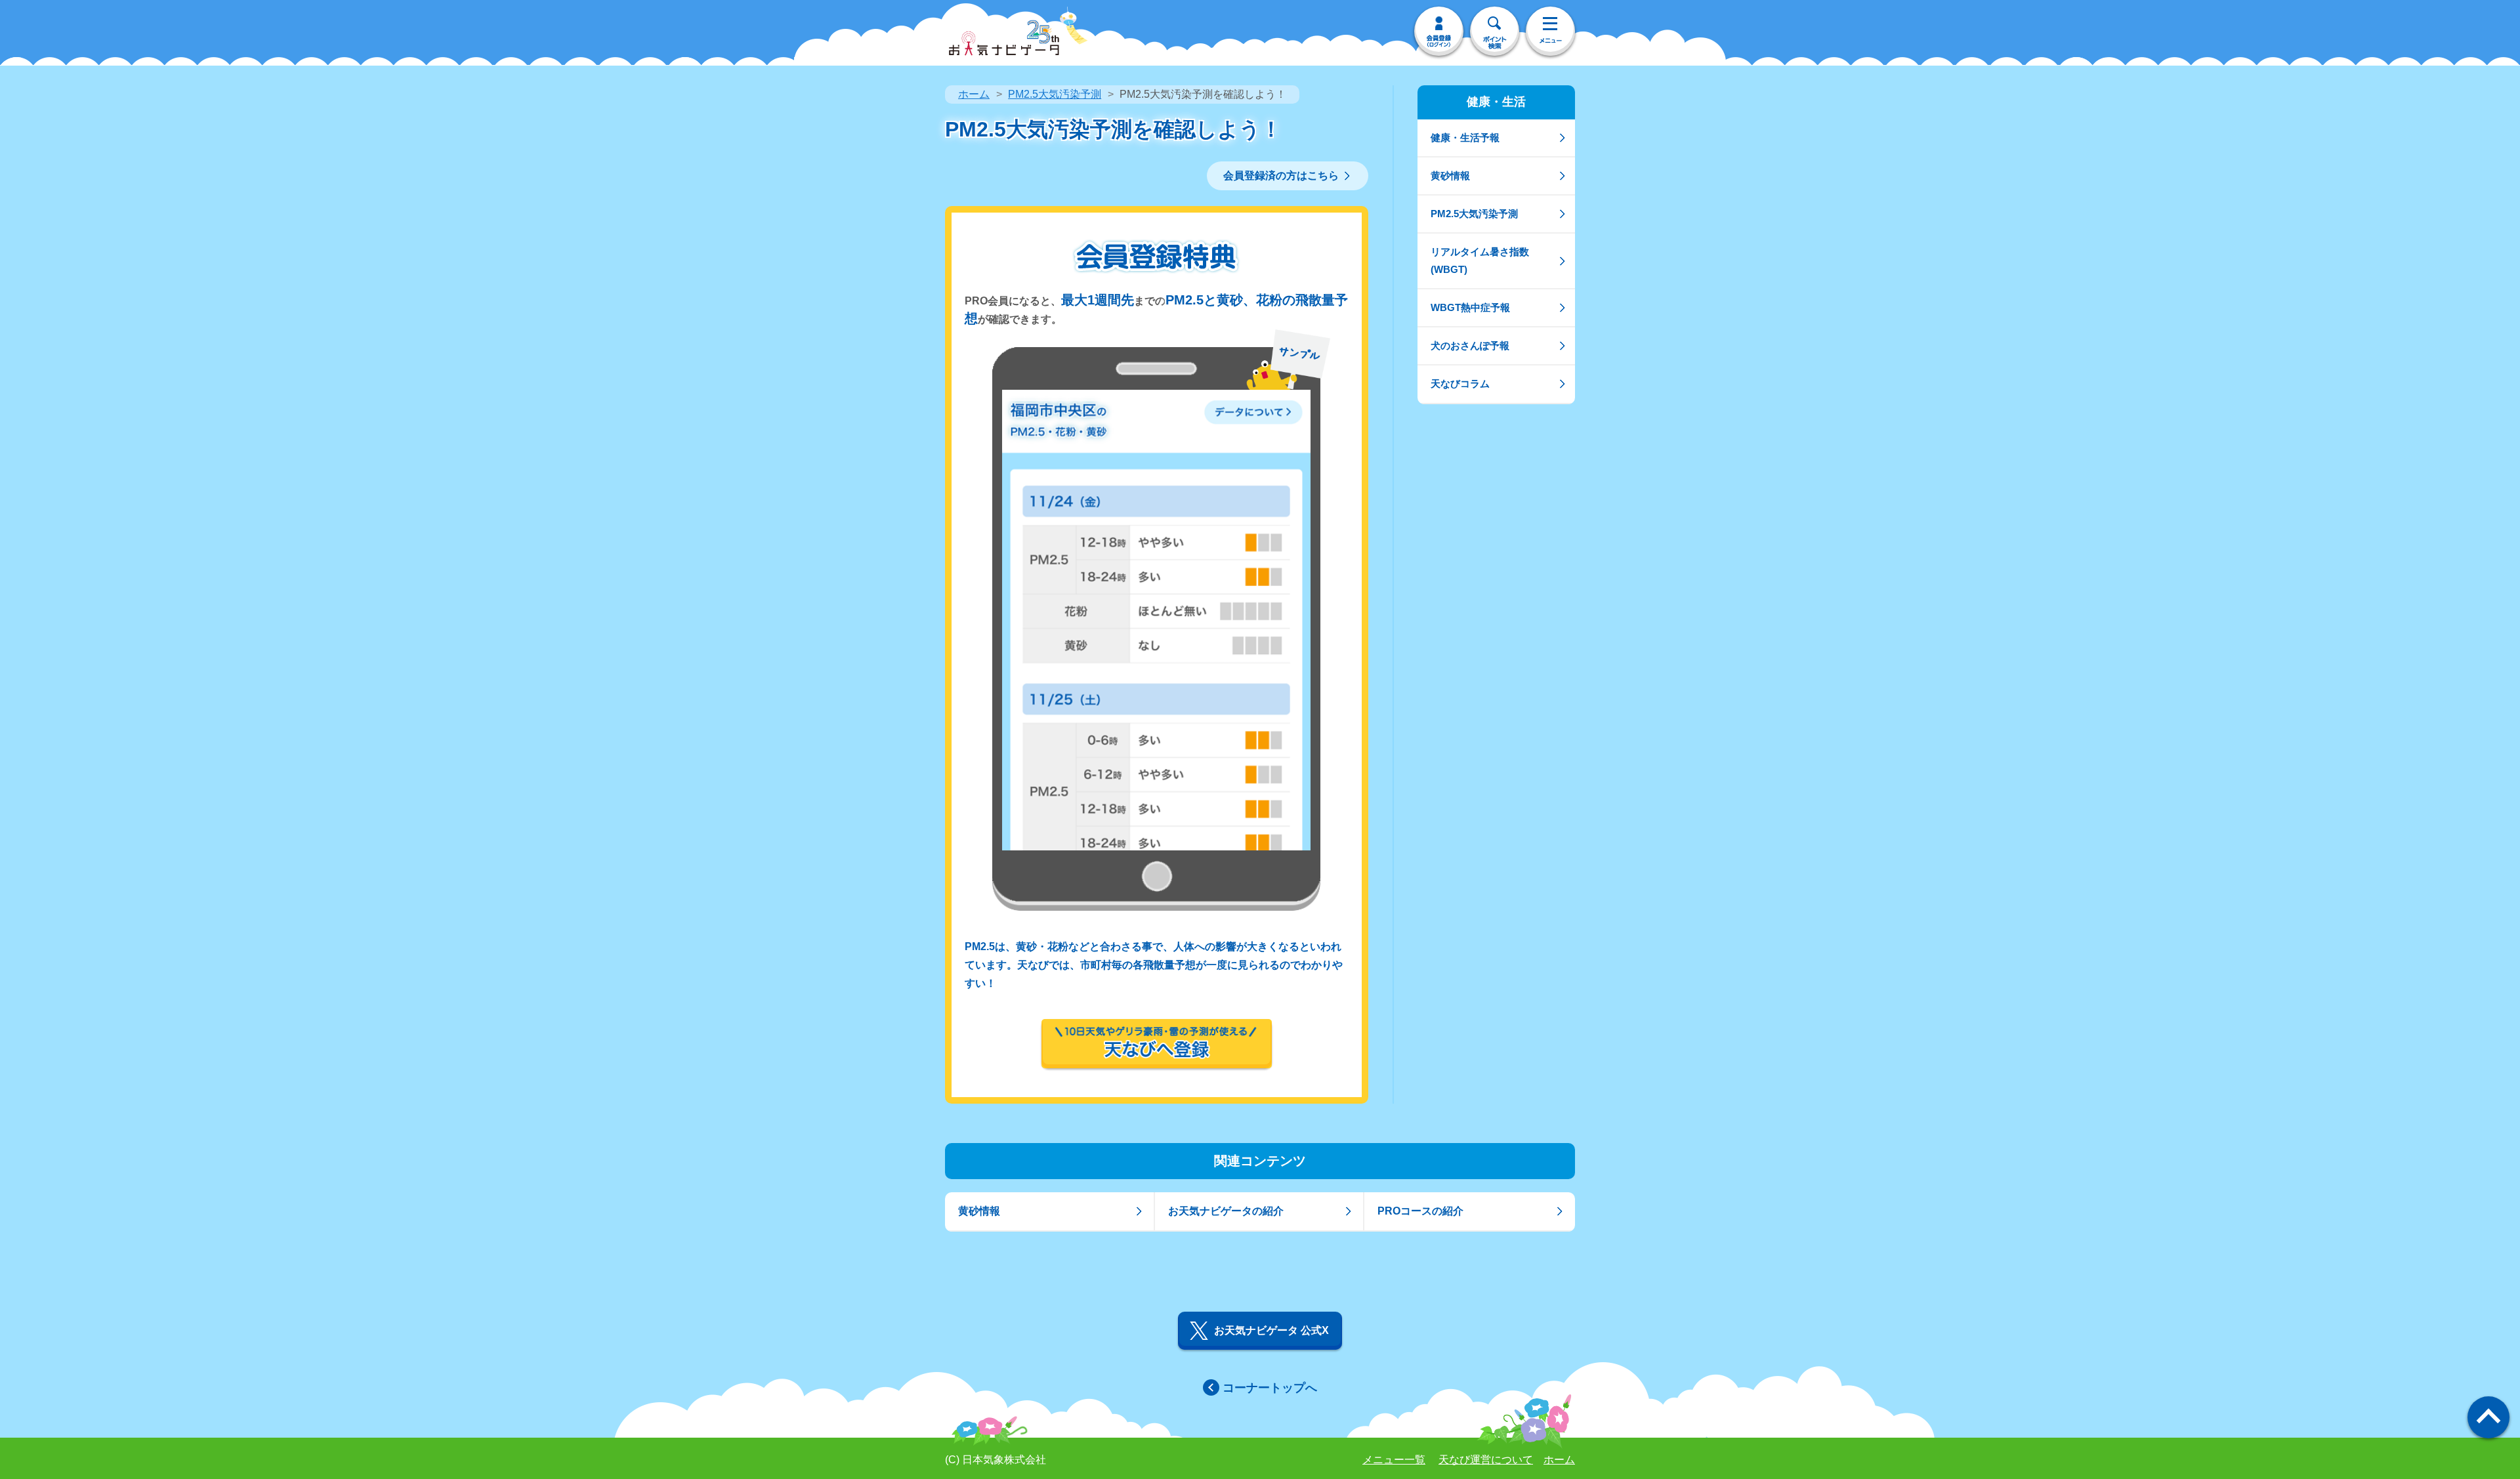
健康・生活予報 (1465, 137)
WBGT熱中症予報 (1470, 307)
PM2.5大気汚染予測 (1055, 94)
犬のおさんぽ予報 (1470, 345)
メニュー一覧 (1394, 1460)
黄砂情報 (1450, 176)
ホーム (974, 94)
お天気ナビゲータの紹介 (1226, 1211)
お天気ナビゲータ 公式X (1271, 1330)
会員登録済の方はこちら (1281, 176)
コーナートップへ (1270, 1388)
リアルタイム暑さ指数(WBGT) (1480, 260)
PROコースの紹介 (1420, 1211)
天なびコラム (1460, 384)
